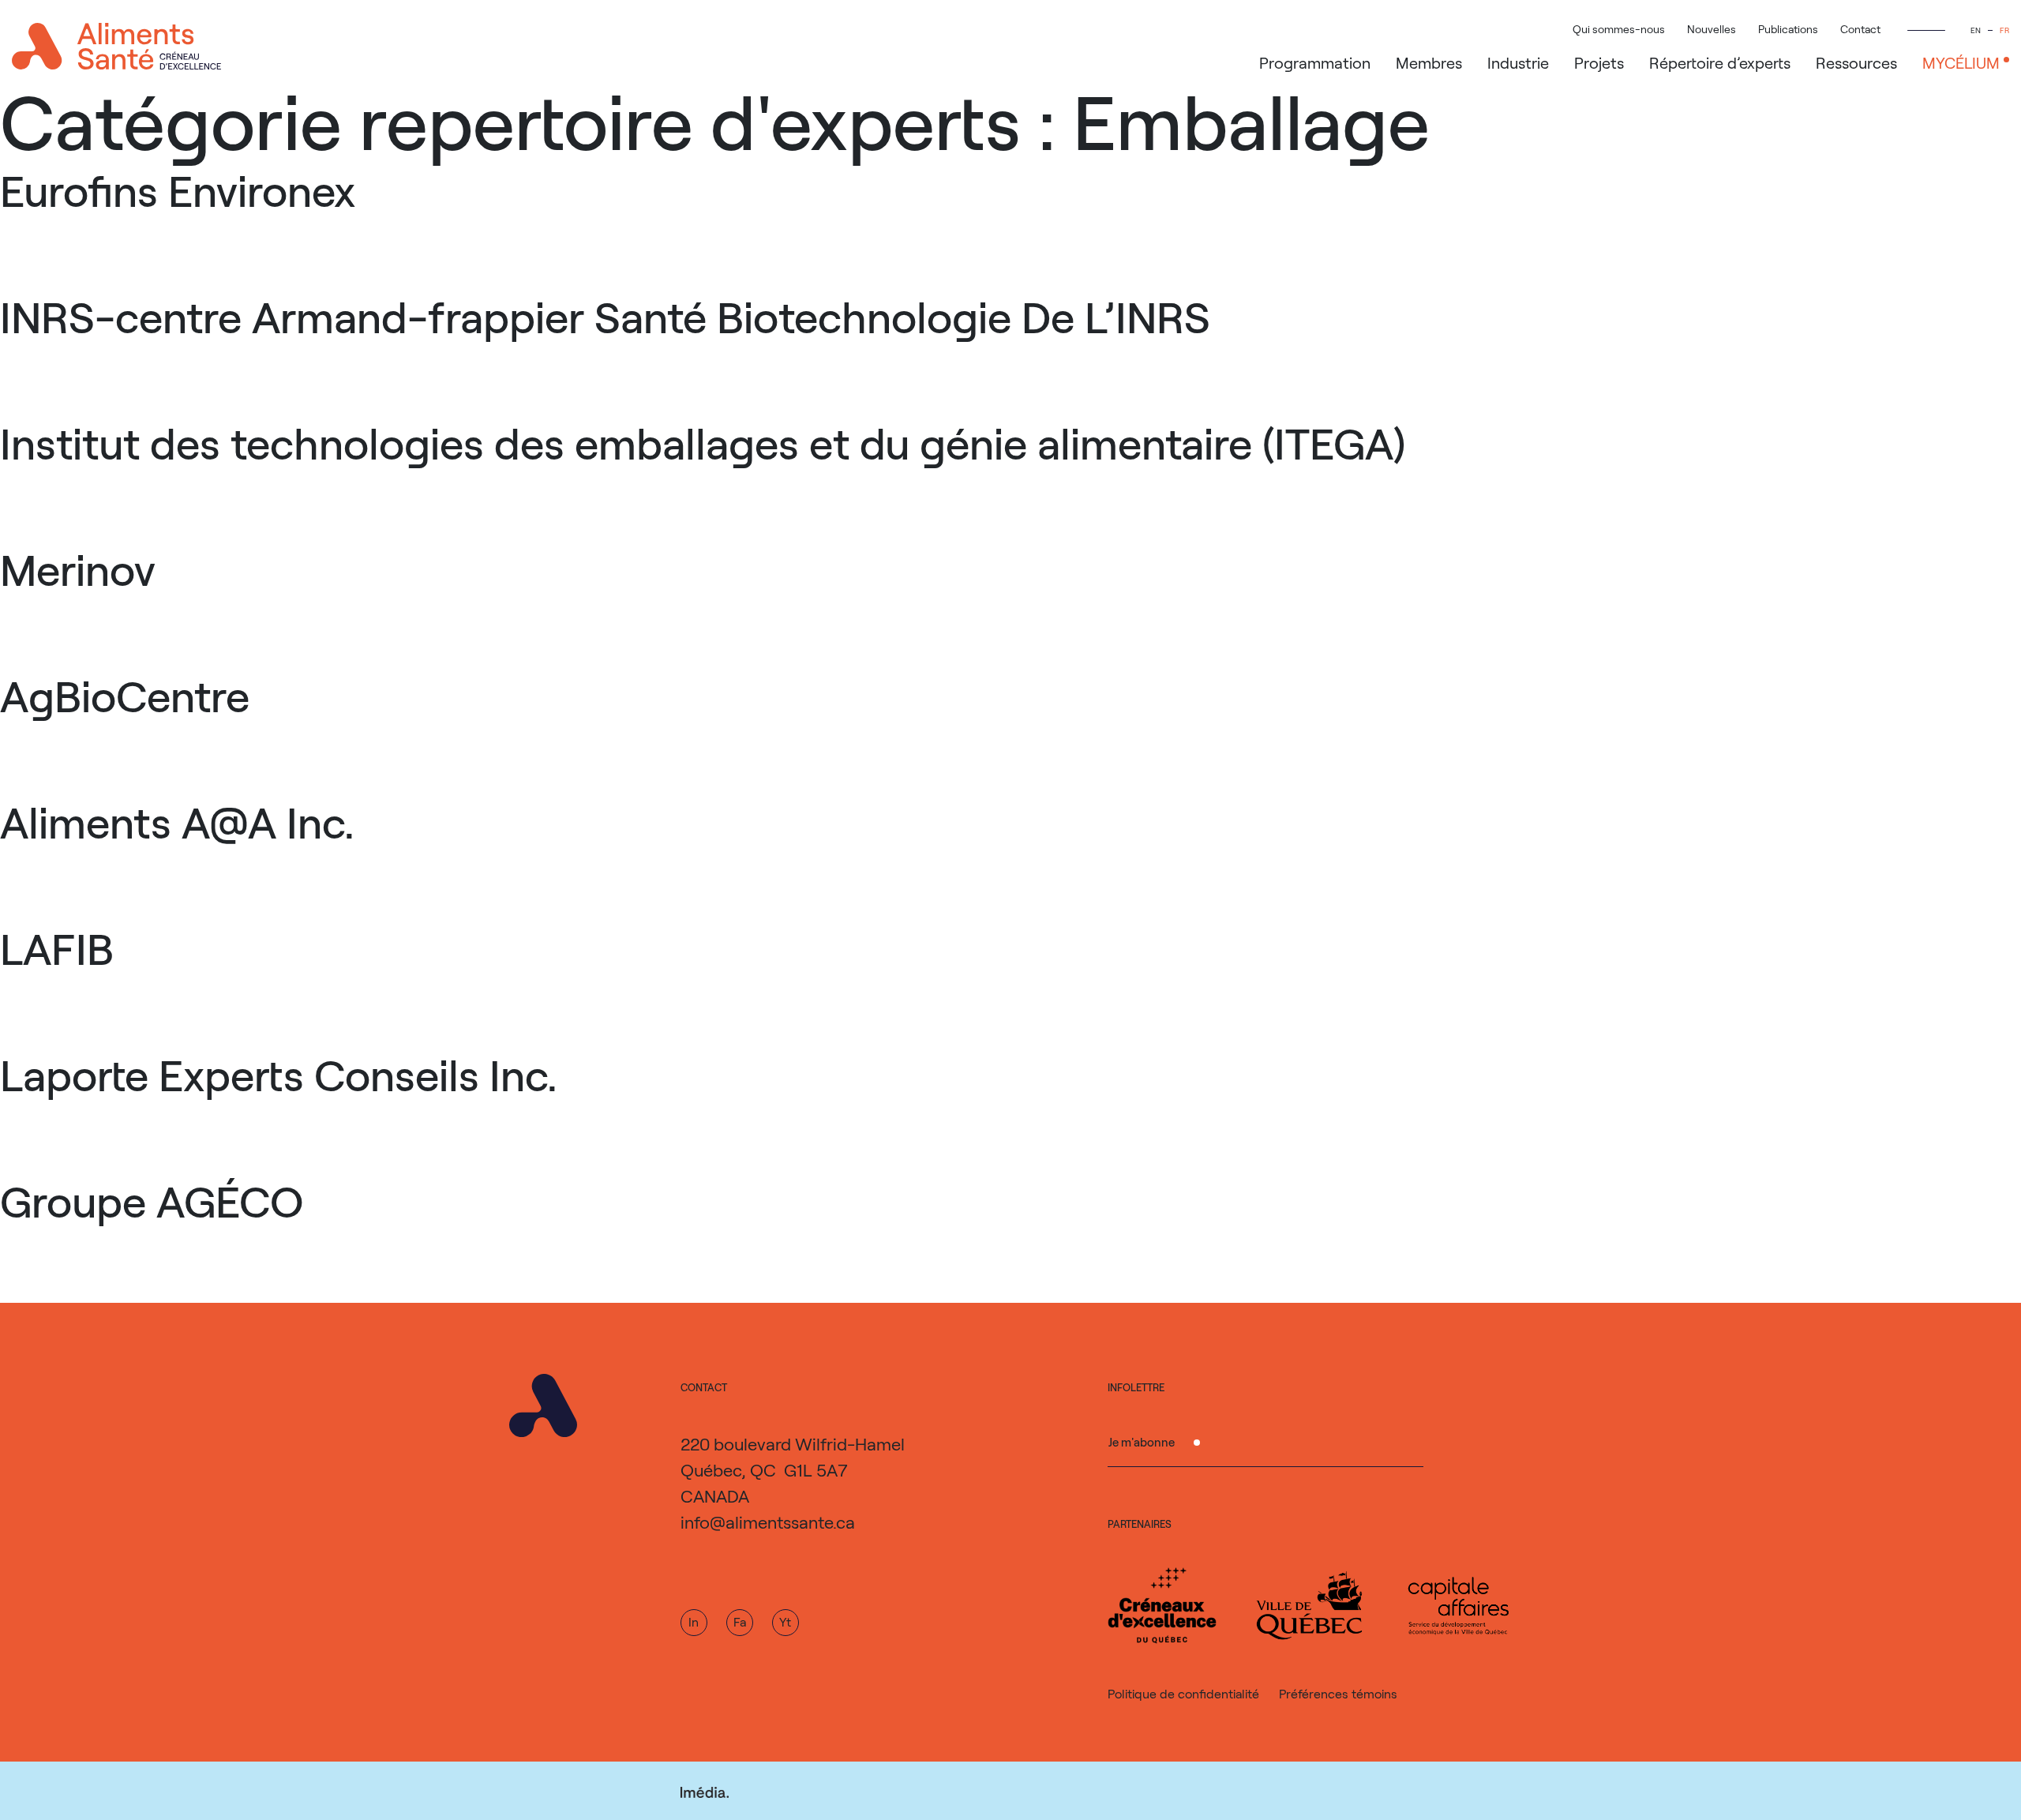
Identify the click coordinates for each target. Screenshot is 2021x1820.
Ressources (1856, 62)
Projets (1599, 62)
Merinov (78, 569)
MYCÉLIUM (1961, 62)
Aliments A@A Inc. (177, 821)
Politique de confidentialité (1183, 1693)
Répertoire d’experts (1720, 62)
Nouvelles (1712, 29)
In (694, 1621)
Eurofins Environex (178, 190)
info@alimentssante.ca (768, 1522)
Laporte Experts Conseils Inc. (279, 1074)
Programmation (1315, 62)
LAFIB (57, 948)
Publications (1788, 29)
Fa (740, 1621)
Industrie (1518, 62)
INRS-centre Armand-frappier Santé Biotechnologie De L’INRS (605, 316)
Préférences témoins (1338, 1693)
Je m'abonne (1142, 1442)
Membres (1429, 62)
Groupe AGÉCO (152, 1200)
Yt (785, 1621)
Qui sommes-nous (1619, 29)
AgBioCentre (125, 695)
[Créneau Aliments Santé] (116, 46)
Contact (1860, 29)
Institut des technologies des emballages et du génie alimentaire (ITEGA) (703, 442)
